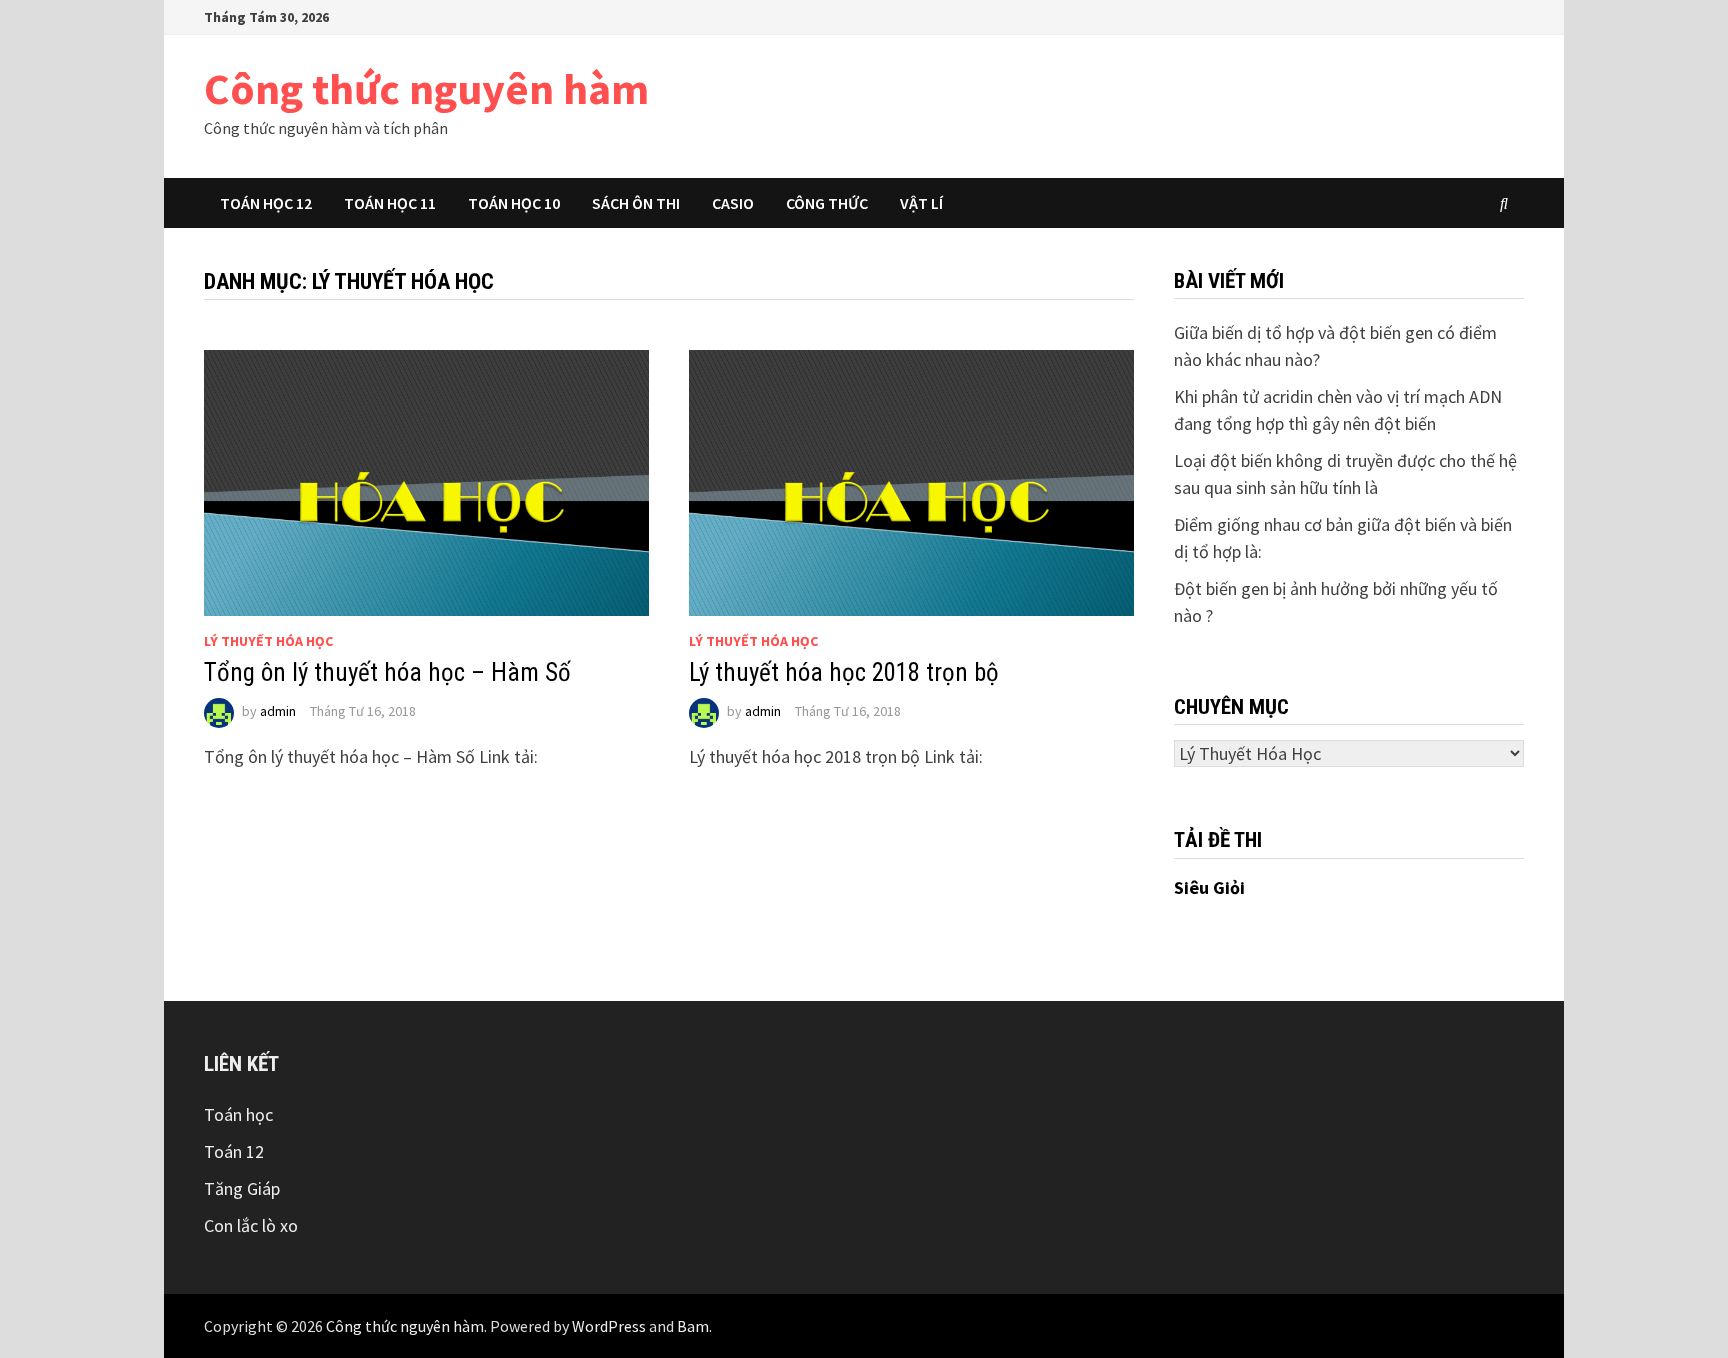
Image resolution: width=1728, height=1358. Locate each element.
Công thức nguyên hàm (426, 88)
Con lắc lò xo (251, 1225)
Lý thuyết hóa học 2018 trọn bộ (844, 672)
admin (278, 711)
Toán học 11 (390, 203)
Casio (733, 203)
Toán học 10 (514, 203)
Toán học (238, 1114)
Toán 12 (234, 1151)
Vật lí (921, 203)
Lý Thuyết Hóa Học (268, 641)
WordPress (609, 1326)
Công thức (827, 203)
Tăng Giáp (242, 1188)
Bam (693, 1326)
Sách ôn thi (636, 203)
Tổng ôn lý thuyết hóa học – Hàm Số (387, 672)
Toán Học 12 (266, 203)
